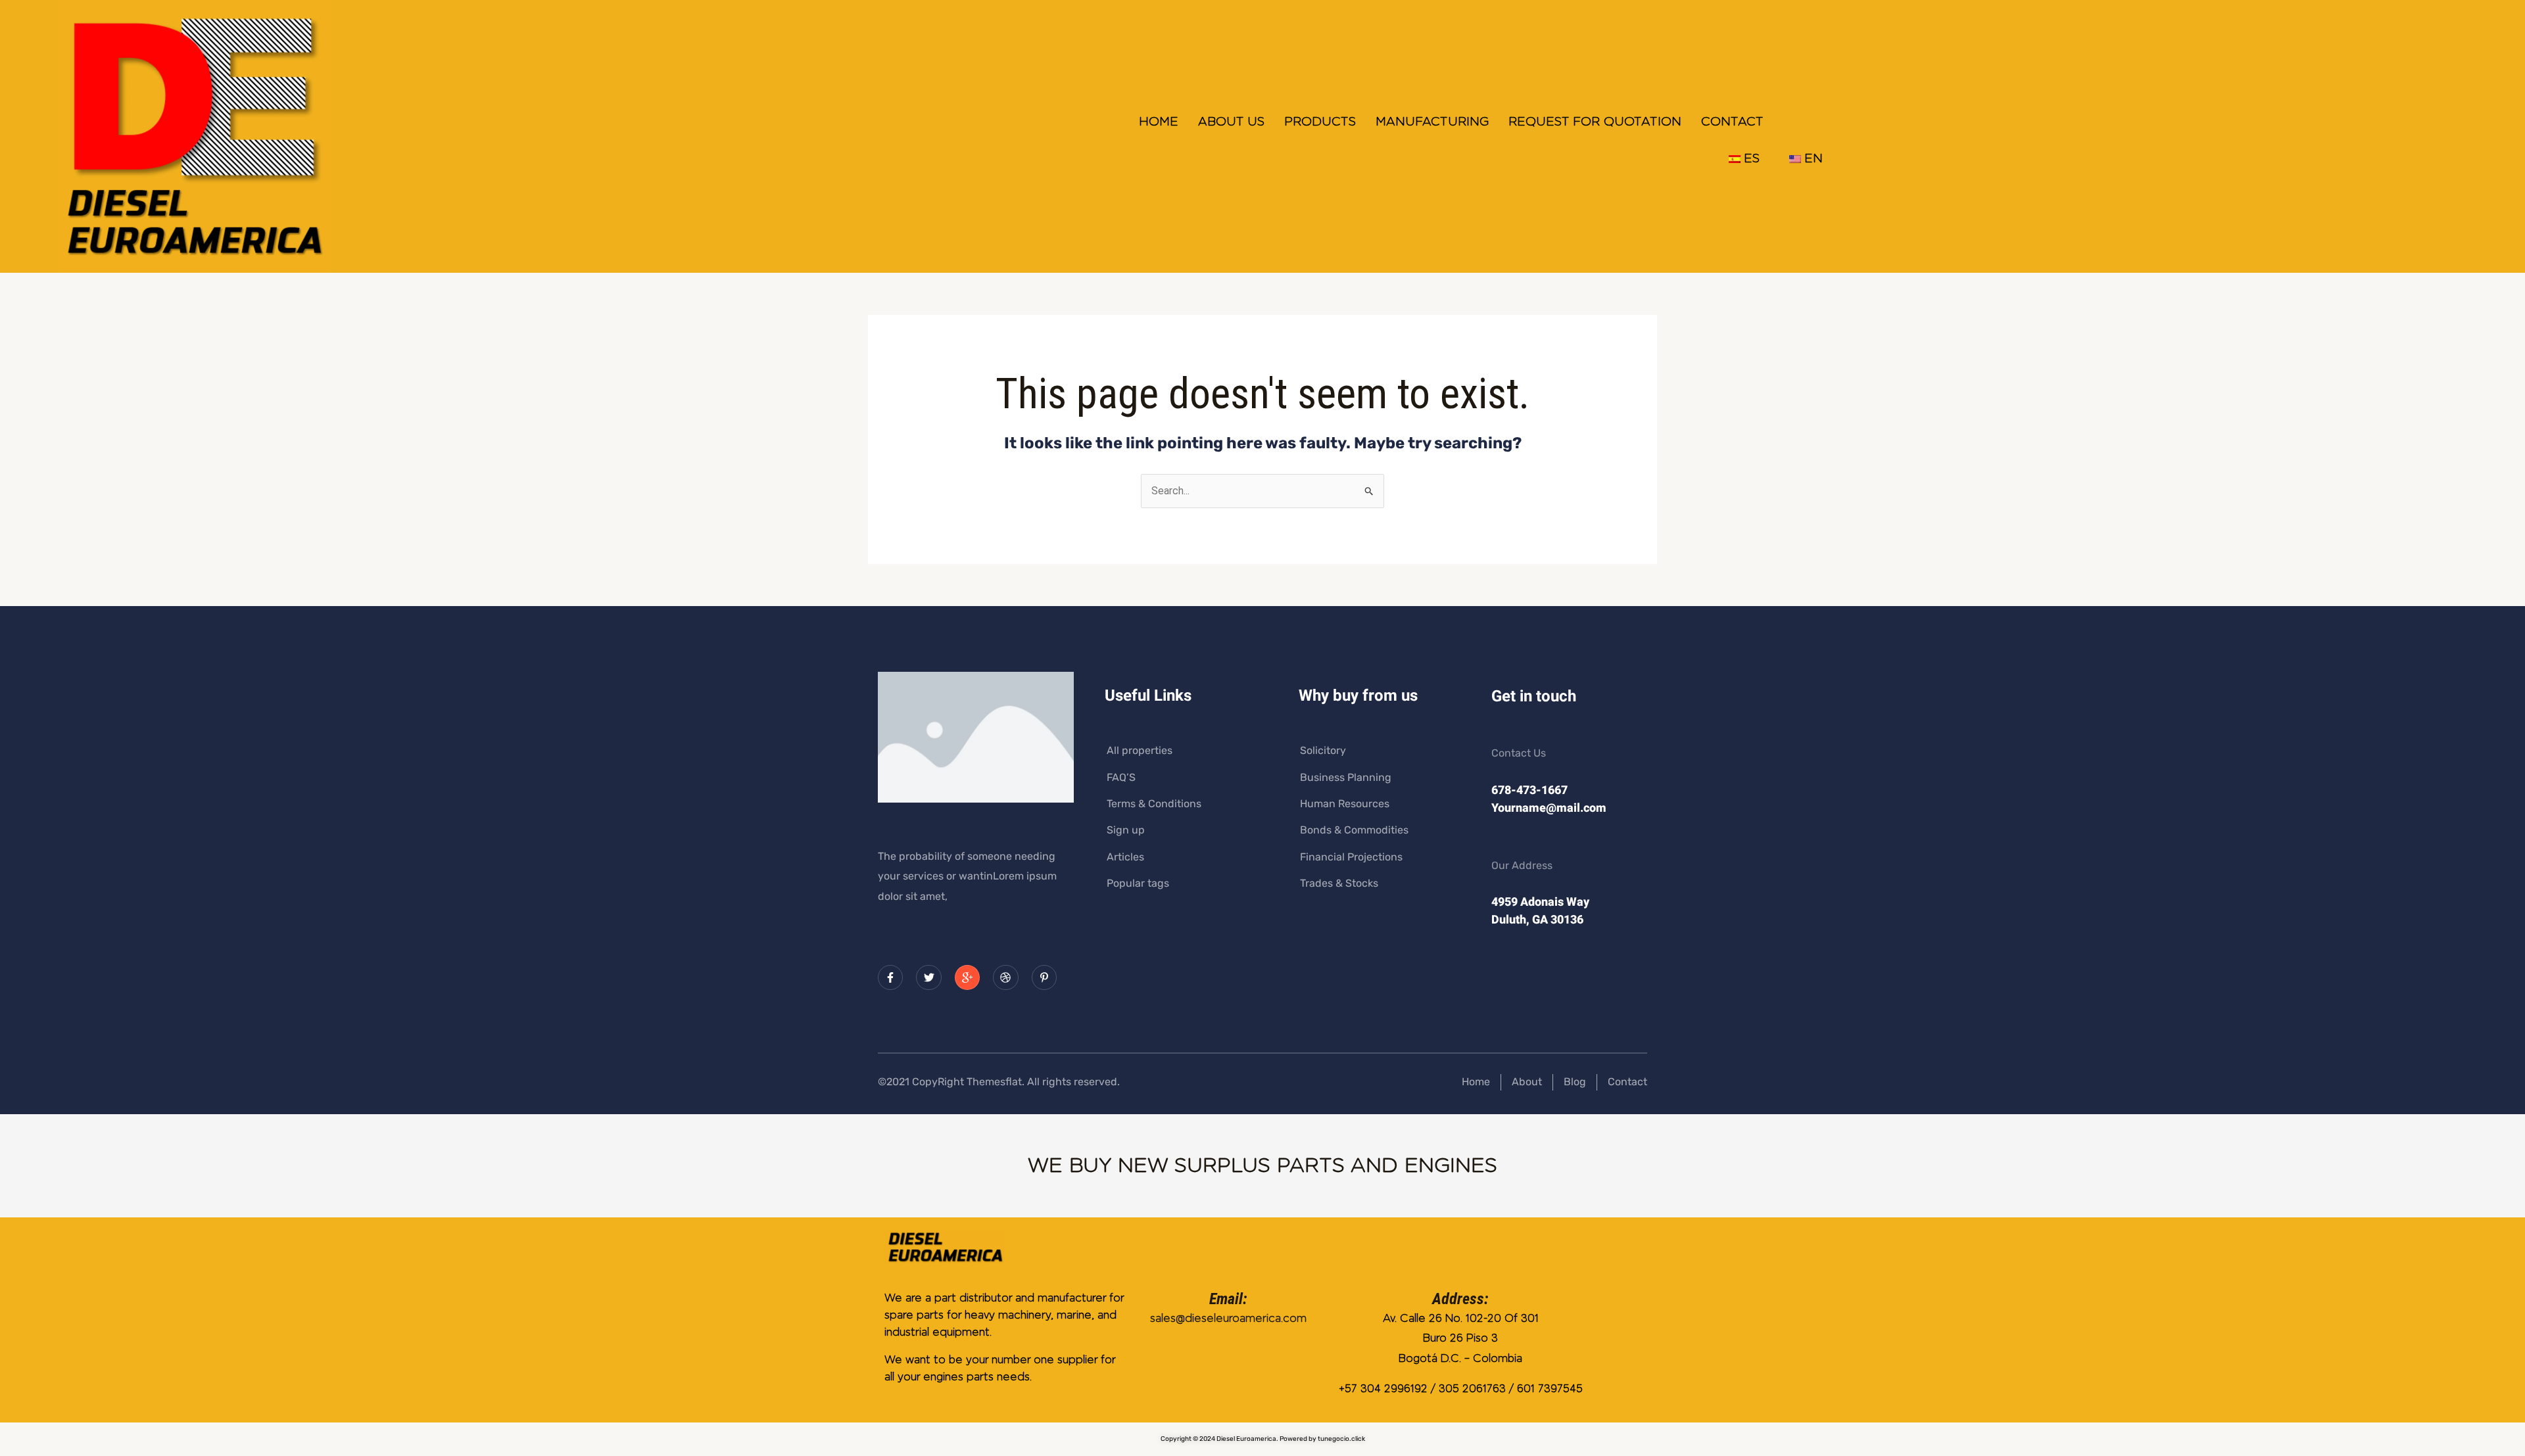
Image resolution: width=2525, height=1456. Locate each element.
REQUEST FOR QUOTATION (1595, 122)
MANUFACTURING (1432, 122)
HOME (1159, 122)
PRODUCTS (1320, 122)
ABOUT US (1231, 122)
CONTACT (1732, 122)
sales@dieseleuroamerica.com (1228, 1318)
